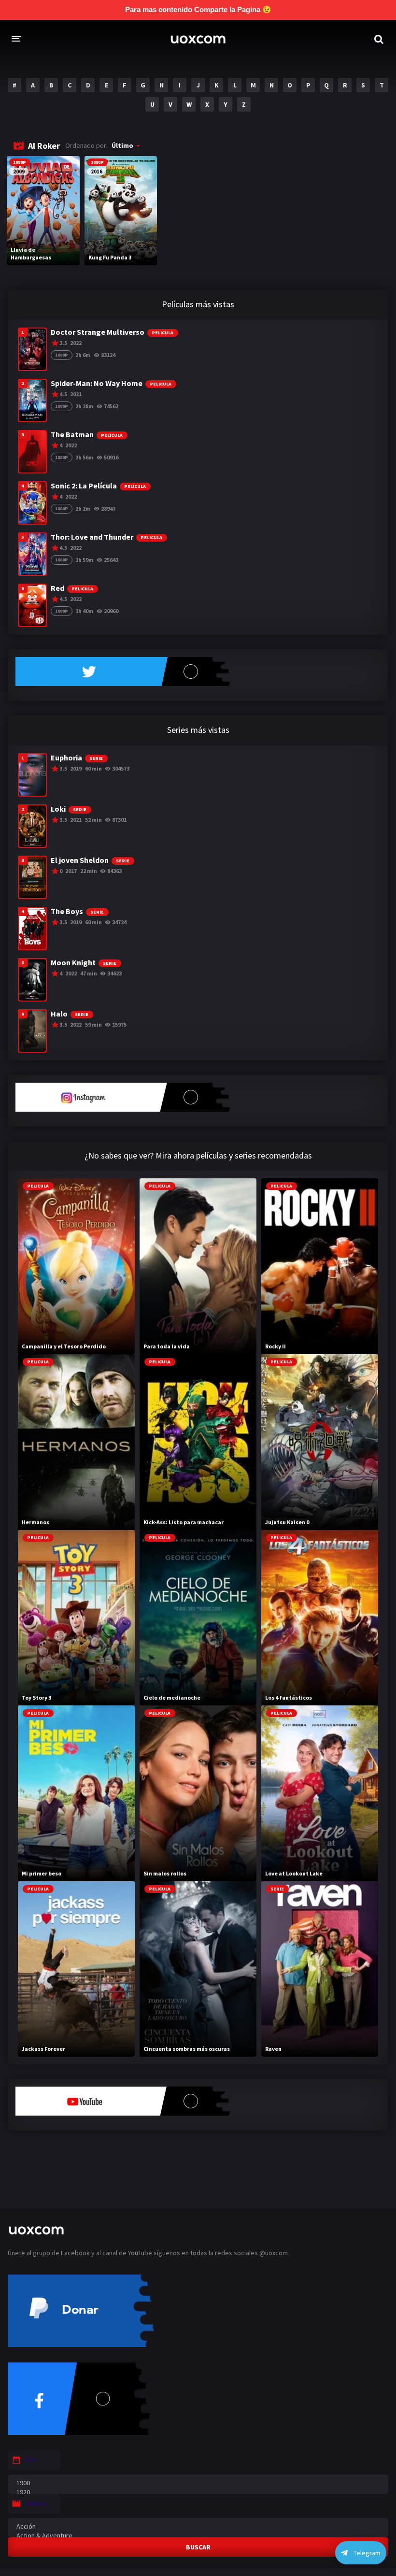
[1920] (198, 2492)
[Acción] (198, 2526)
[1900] (198, 2483)
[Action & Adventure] (198, 2536)
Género (36, 2503)
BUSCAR (198, 2547)
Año (31, 2460)
